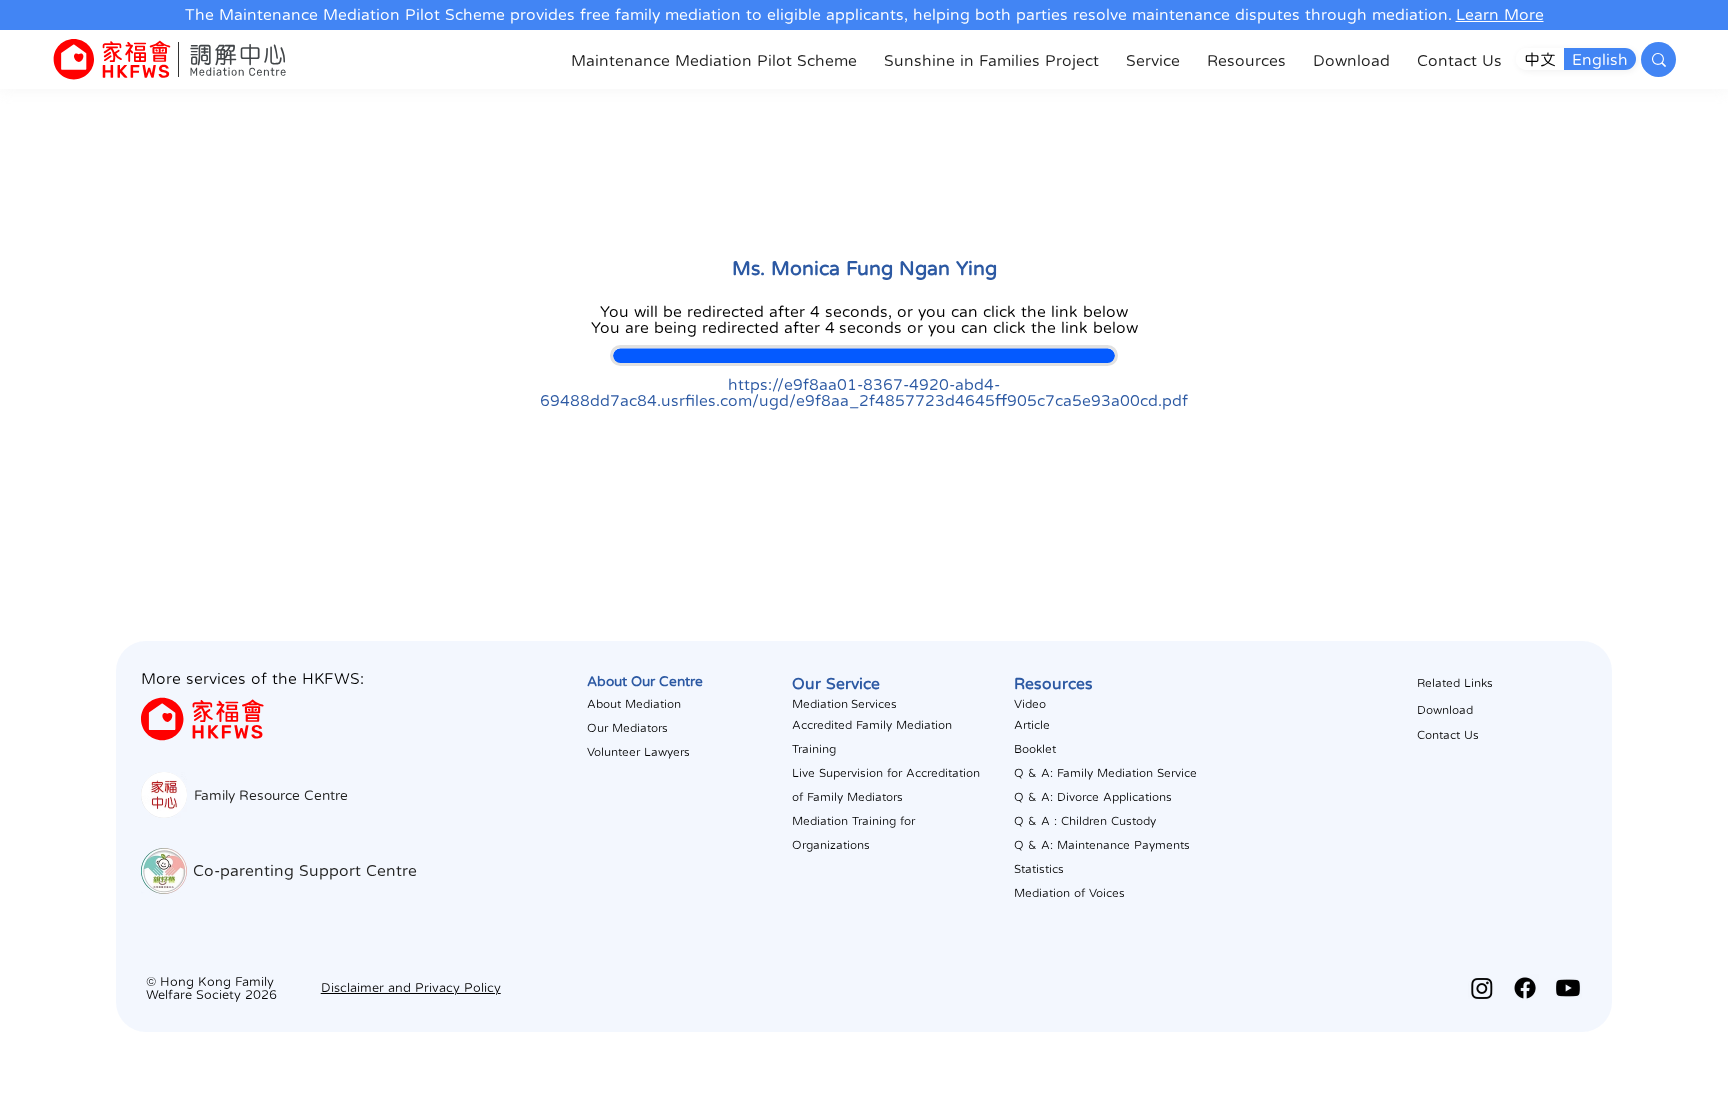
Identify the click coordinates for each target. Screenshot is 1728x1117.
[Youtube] (1568, 988)
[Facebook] (1525, 988)
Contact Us (1448, 735)
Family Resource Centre (271, 795)
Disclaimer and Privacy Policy (411, 987)
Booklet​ (1035, 749)
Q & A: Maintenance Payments (1102, 845)
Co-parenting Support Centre (305, 870)
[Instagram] (1482, 988)
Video (1030, 704)
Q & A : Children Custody (1085, 821)
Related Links (1455, 683)
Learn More (1500, 14)
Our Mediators (627, 728)
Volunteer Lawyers (638, 752)
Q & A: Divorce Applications (1093, 797)
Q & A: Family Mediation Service (1105, 773)
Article (1032, 725)
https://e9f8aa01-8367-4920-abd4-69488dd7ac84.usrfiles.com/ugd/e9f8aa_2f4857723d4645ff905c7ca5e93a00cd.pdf (864, 392)
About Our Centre (645, 681)
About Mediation (634, 704)
